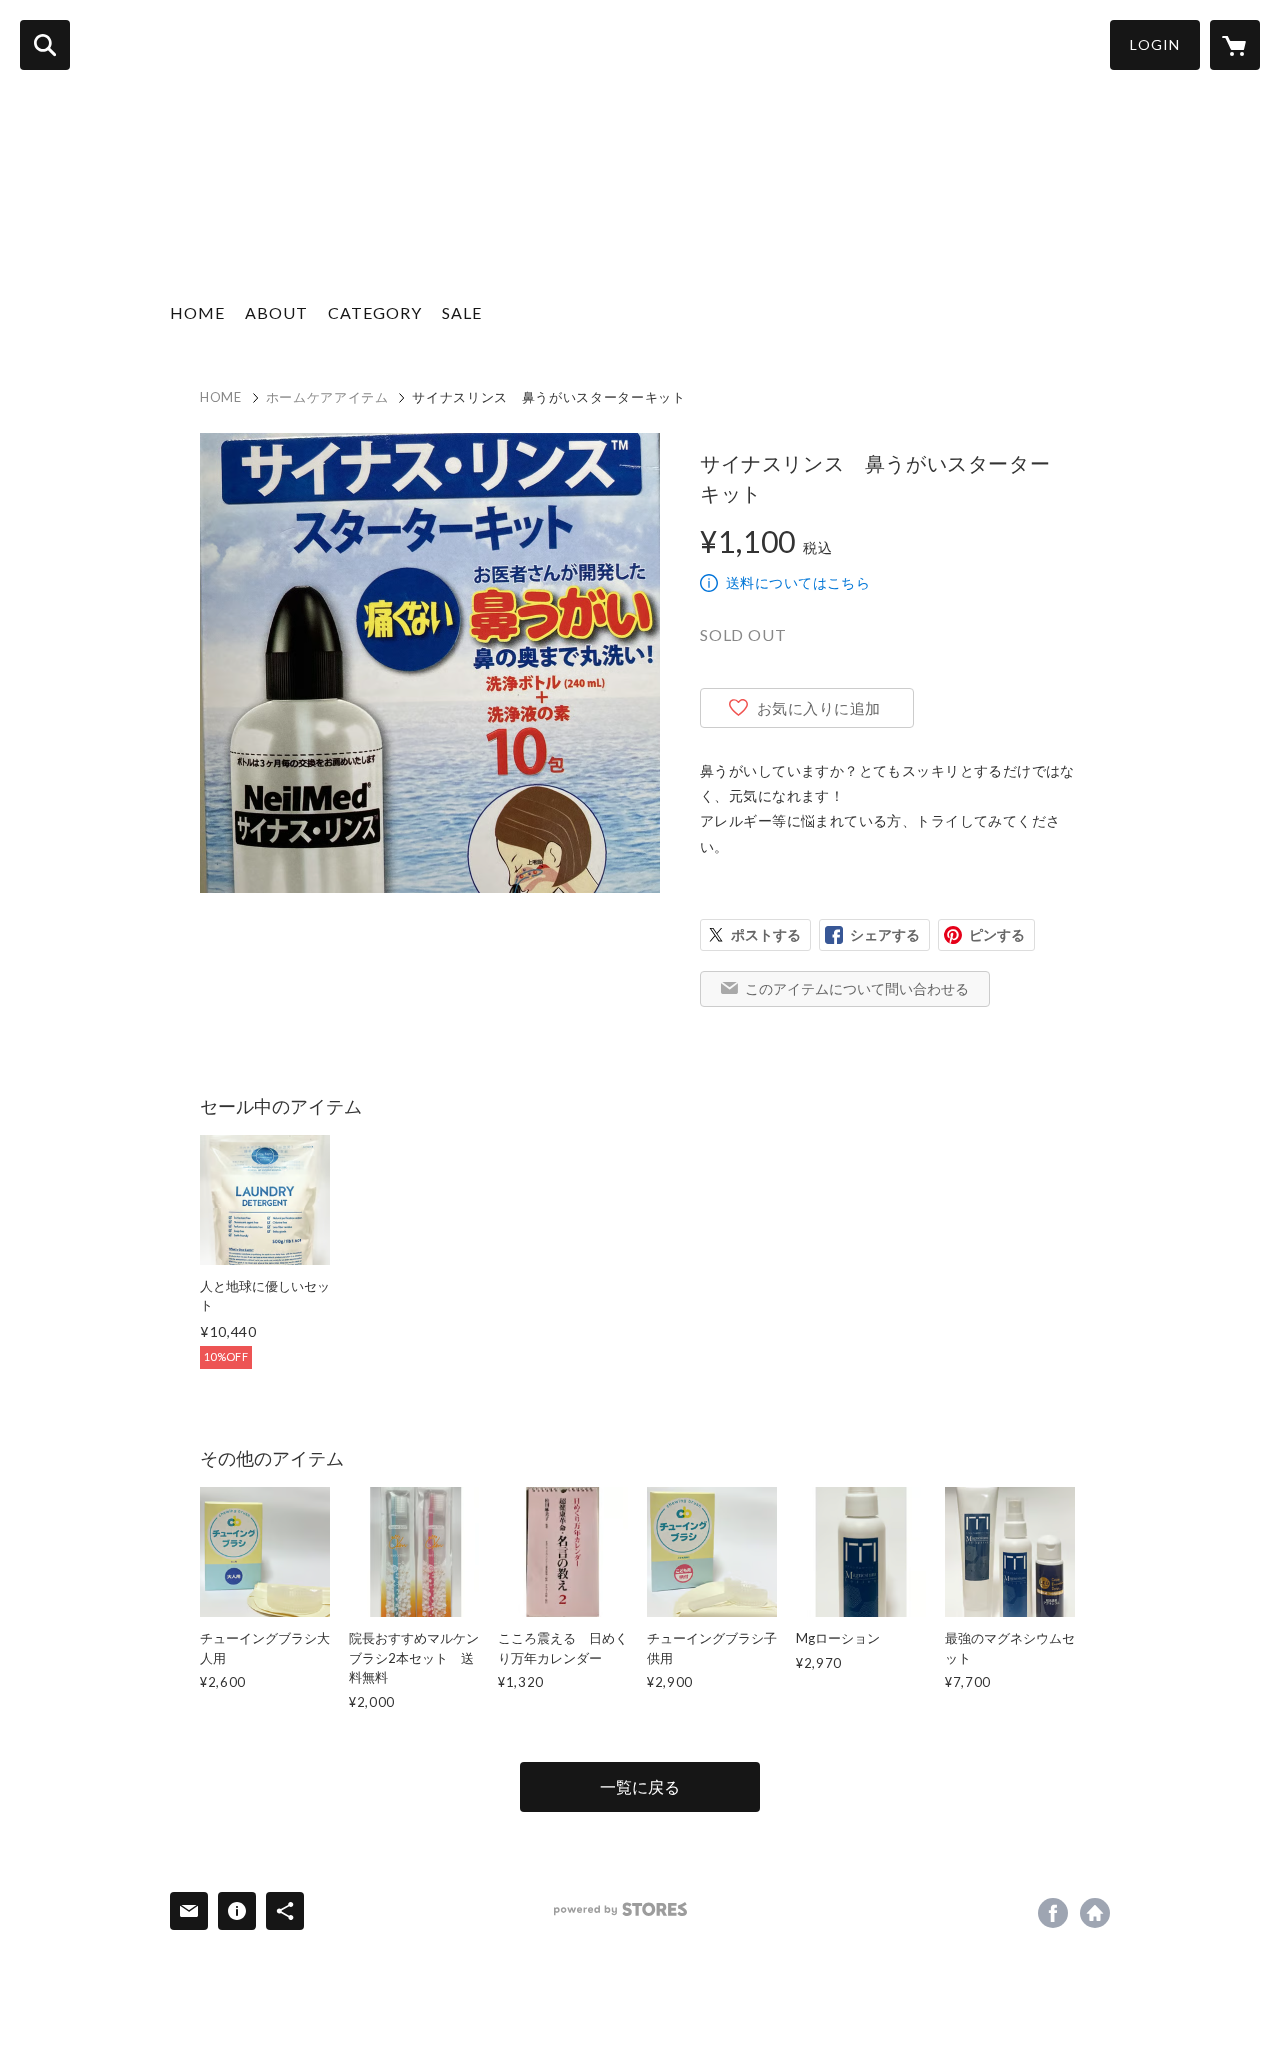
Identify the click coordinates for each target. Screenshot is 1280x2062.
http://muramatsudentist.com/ (1095, 1913)
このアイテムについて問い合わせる (857, 988)
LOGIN (1155, 44)
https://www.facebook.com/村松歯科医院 (1053, 1913)
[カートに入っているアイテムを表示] (1235, 45)
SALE (462, 312)
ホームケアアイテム (327, 397)
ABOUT (276, 312)
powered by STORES (620, 1909)
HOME (197, 312)
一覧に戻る (640, 1786)
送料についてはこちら (798, 582)
